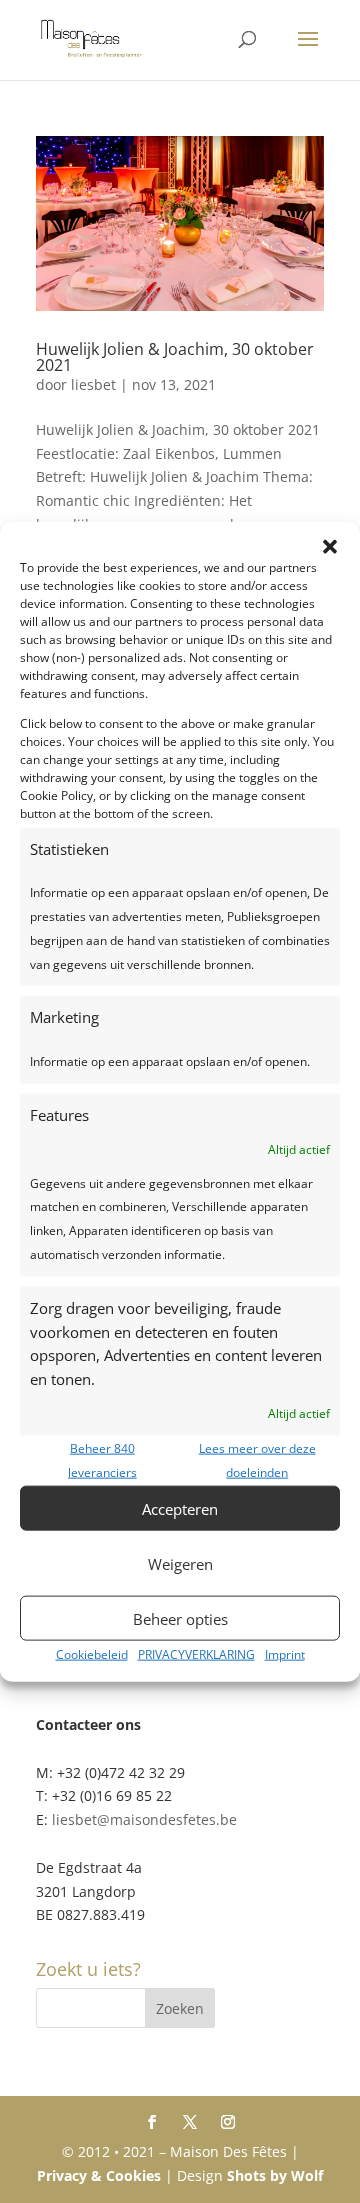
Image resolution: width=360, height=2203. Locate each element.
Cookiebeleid (92, 1654)
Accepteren (180, 1509)
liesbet (93, 384)
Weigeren (180, 1564)
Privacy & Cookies (99, 2175)
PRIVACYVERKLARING (196, 1654)
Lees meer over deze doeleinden (257, 1459)
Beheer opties (180, 1619)
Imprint (285, 1654)
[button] (330, 546)
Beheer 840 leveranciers (102, 1459)
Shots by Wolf (275, 2175)
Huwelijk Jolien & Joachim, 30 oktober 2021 (175, 357)
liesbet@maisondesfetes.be (144, 1819)
